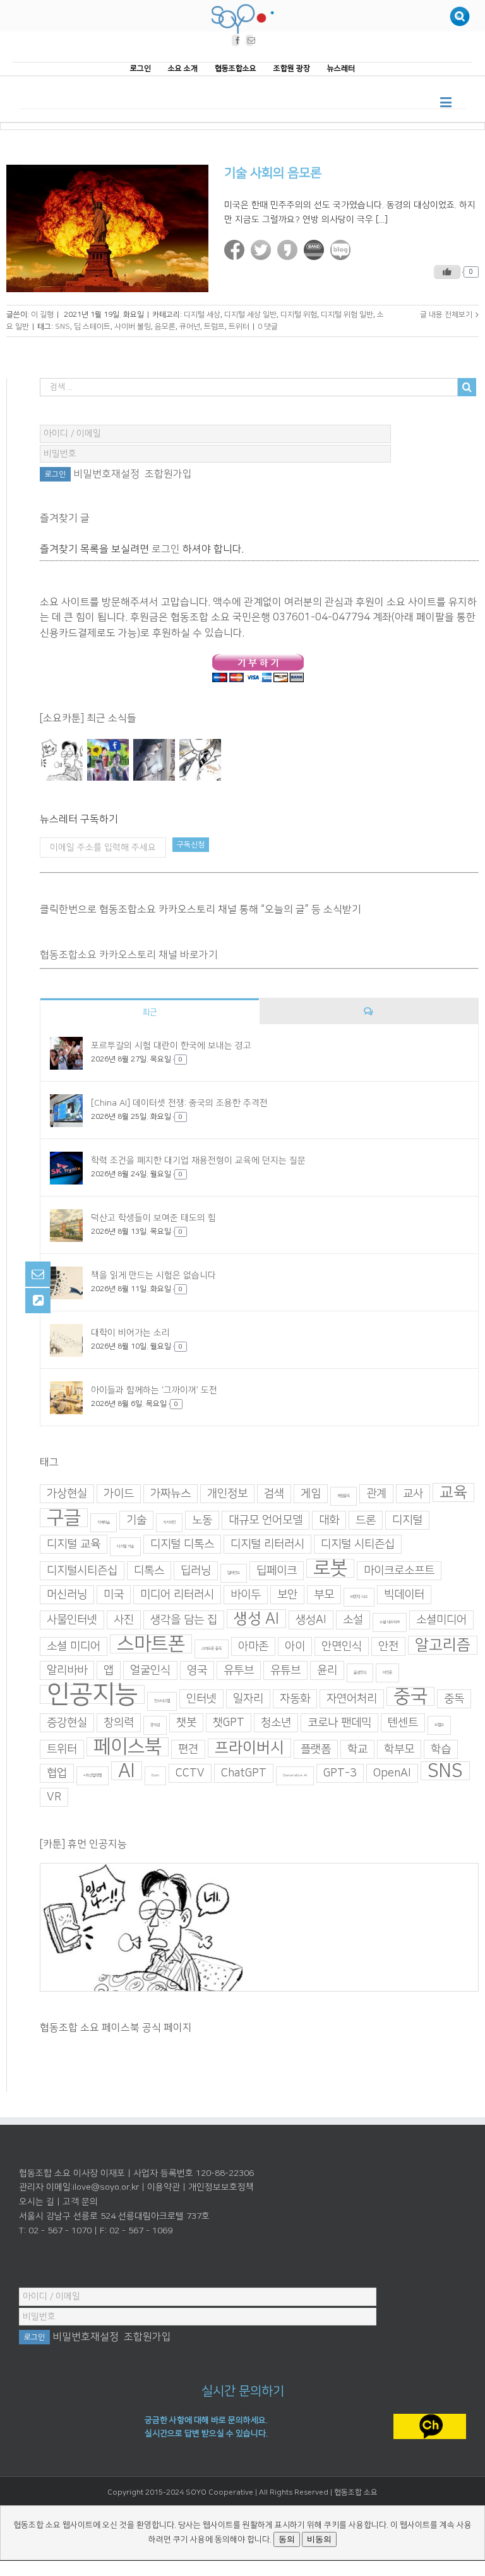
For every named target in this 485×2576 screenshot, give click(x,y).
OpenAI (392, 1773)
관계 (376, 1493)
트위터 (239, 327)
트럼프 (214, 327)
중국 (410, 1696)
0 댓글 (268, 327)
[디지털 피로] (154, 760)
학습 (441, 1749)
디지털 (407, 1520)
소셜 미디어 (74, 1646)
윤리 (327, 1670)
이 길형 (42, 314)
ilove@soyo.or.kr (106, 2187)
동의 (287, 2539)
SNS (63, 327)
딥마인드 (234, 1572)
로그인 (166, 548)
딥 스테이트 (92, 327)
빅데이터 (404, 1594)
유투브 (239, 1670)
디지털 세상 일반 (250, 314)
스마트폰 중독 (212, 1648)
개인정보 (227, 1493)
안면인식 (342, 1646)
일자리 (248, 1698)
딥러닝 (196, 1570)
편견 (188, 1749)
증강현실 (67, 1722)
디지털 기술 (125, 1546)
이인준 (387, 1672)
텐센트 (403, 1722)
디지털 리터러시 (267, 1544)
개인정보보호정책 (221, 2187)
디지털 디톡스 (182, 1544)
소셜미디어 (441, 1619)
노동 (202, 1520)
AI (127, 1770)
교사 (413, 1493)
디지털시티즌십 (82, 1570)
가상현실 (67, 1493)
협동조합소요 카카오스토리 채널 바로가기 (129, 955)
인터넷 (201, 1698)
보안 (287, 1594)
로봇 (330, 1568)
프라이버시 (249, 1747)
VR (54, 1797)
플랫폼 (316, 1749)
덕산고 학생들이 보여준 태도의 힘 (153, 1218)
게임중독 (344, 1495)
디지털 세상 (202, 314)
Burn (155, 1775)
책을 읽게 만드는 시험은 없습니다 (153, 1275)
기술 (136, 1520)
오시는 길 (37, 2202)
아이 (295, 1646)
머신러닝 (67, 1594)
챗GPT (229, 1722)
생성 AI (256, 1618)
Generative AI (295, 1775)
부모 (324, 1594)
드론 (366, 1520)
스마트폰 (151, 1643)
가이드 (119, 1493)
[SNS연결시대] (108, 760)
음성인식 (360, 1672)
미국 (114, 1594)
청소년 (276, 1722)
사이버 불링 (133, 327)
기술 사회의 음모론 (273, 173)
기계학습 (104, 1522)
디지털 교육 (74, 1544)
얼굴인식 (150, 1670)
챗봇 (186, 1722)
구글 (64, 1517)
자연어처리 (352, 1698)
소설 (353, 1619)
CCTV (190, 1773)
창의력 (119, 1722)
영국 (197, 1670)
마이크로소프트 (399, 1570)
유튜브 (285, 1670)
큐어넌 (190, 327)
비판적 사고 (359, 1596)
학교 (357, 1749)
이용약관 (164, 2187)
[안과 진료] (200, 760)
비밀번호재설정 (106, 474)
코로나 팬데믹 (339, 1722)
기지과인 (169, 1522)
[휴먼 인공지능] (62, 760)
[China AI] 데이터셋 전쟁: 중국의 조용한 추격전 (179, 1103)
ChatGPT (244, 1773)
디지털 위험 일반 (347, 314)
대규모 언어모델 (266, 1520)
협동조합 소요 (356, 2492)
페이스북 (128, 1746)
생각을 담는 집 (184, 1619)
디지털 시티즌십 (358, 1544)
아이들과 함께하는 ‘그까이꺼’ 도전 (154, 1390)
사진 (124, 1619)
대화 (329, 1520)
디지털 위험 (299, 314)
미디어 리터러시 (177, 1594)
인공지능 (92, 1694)
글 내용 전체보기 (446, 314)
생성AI (311, 1619)
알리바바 (67, 1670)
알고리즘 (443, 1645)
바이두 (246, 1594)
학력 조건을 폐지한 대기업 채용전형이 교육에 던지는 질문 (198, 1161)
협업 (57, 1773)
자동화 (295, 1698)
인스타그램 (162, 1700)
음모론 (165, 327)
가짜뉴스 (171, 1493)
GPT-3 (340, 1773)
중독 (454, 1698)
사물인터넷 (72, 1619)
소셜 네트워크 (390, 1622)
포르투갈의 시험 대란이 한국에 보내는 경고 (171, 1046)
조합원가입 (168, 474)
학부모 (399, 1749)
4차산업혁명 (93, 1775)
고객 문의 (80, 2202)
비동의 (319, 2539)
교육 (453, 1492)
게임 (311, 1493)
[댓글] (369, 1011)
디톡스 (149, 1570)
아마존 (253, 1646)
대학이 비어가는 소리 (130, 1333)
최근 (150, 1012)
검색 (274, 1493)
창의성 (155, 1724)
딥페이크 (277, 1570)
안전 (388, 1646)
